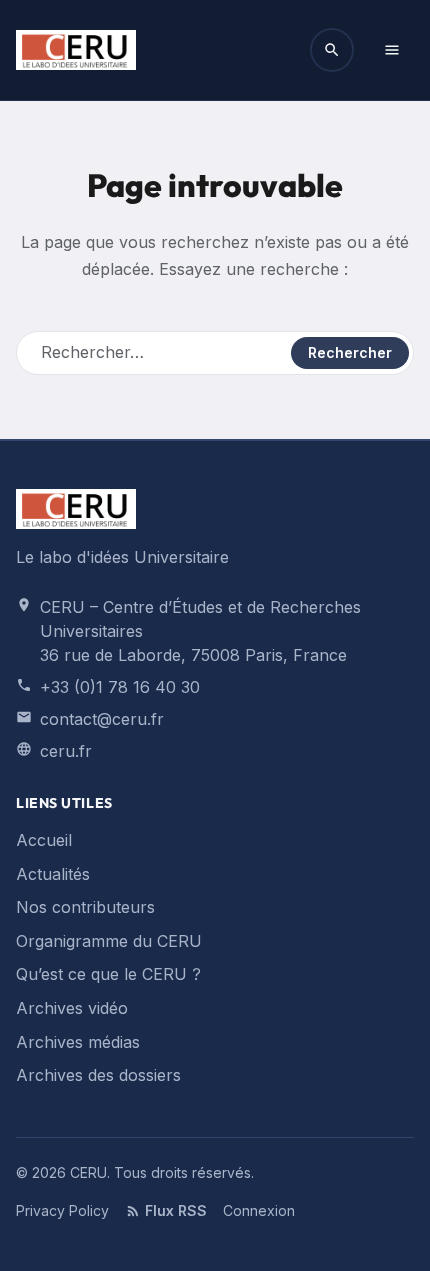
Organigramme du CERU (109, 941)
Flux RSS (176, 1210)
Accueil (44, 840)
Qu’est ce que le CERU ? (108, 974)
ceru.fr (66, 751)
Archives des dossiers (98, 1075)
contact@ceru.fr (102, 719)
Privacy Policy (62, 1210)
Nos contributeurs (85, 907)
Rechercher (350, 352)
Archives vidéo (72, 1008)
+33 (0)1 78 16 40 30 (120, 687)
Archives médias (78, 1042)
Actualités (53, 874)
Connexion (259, 1210)
